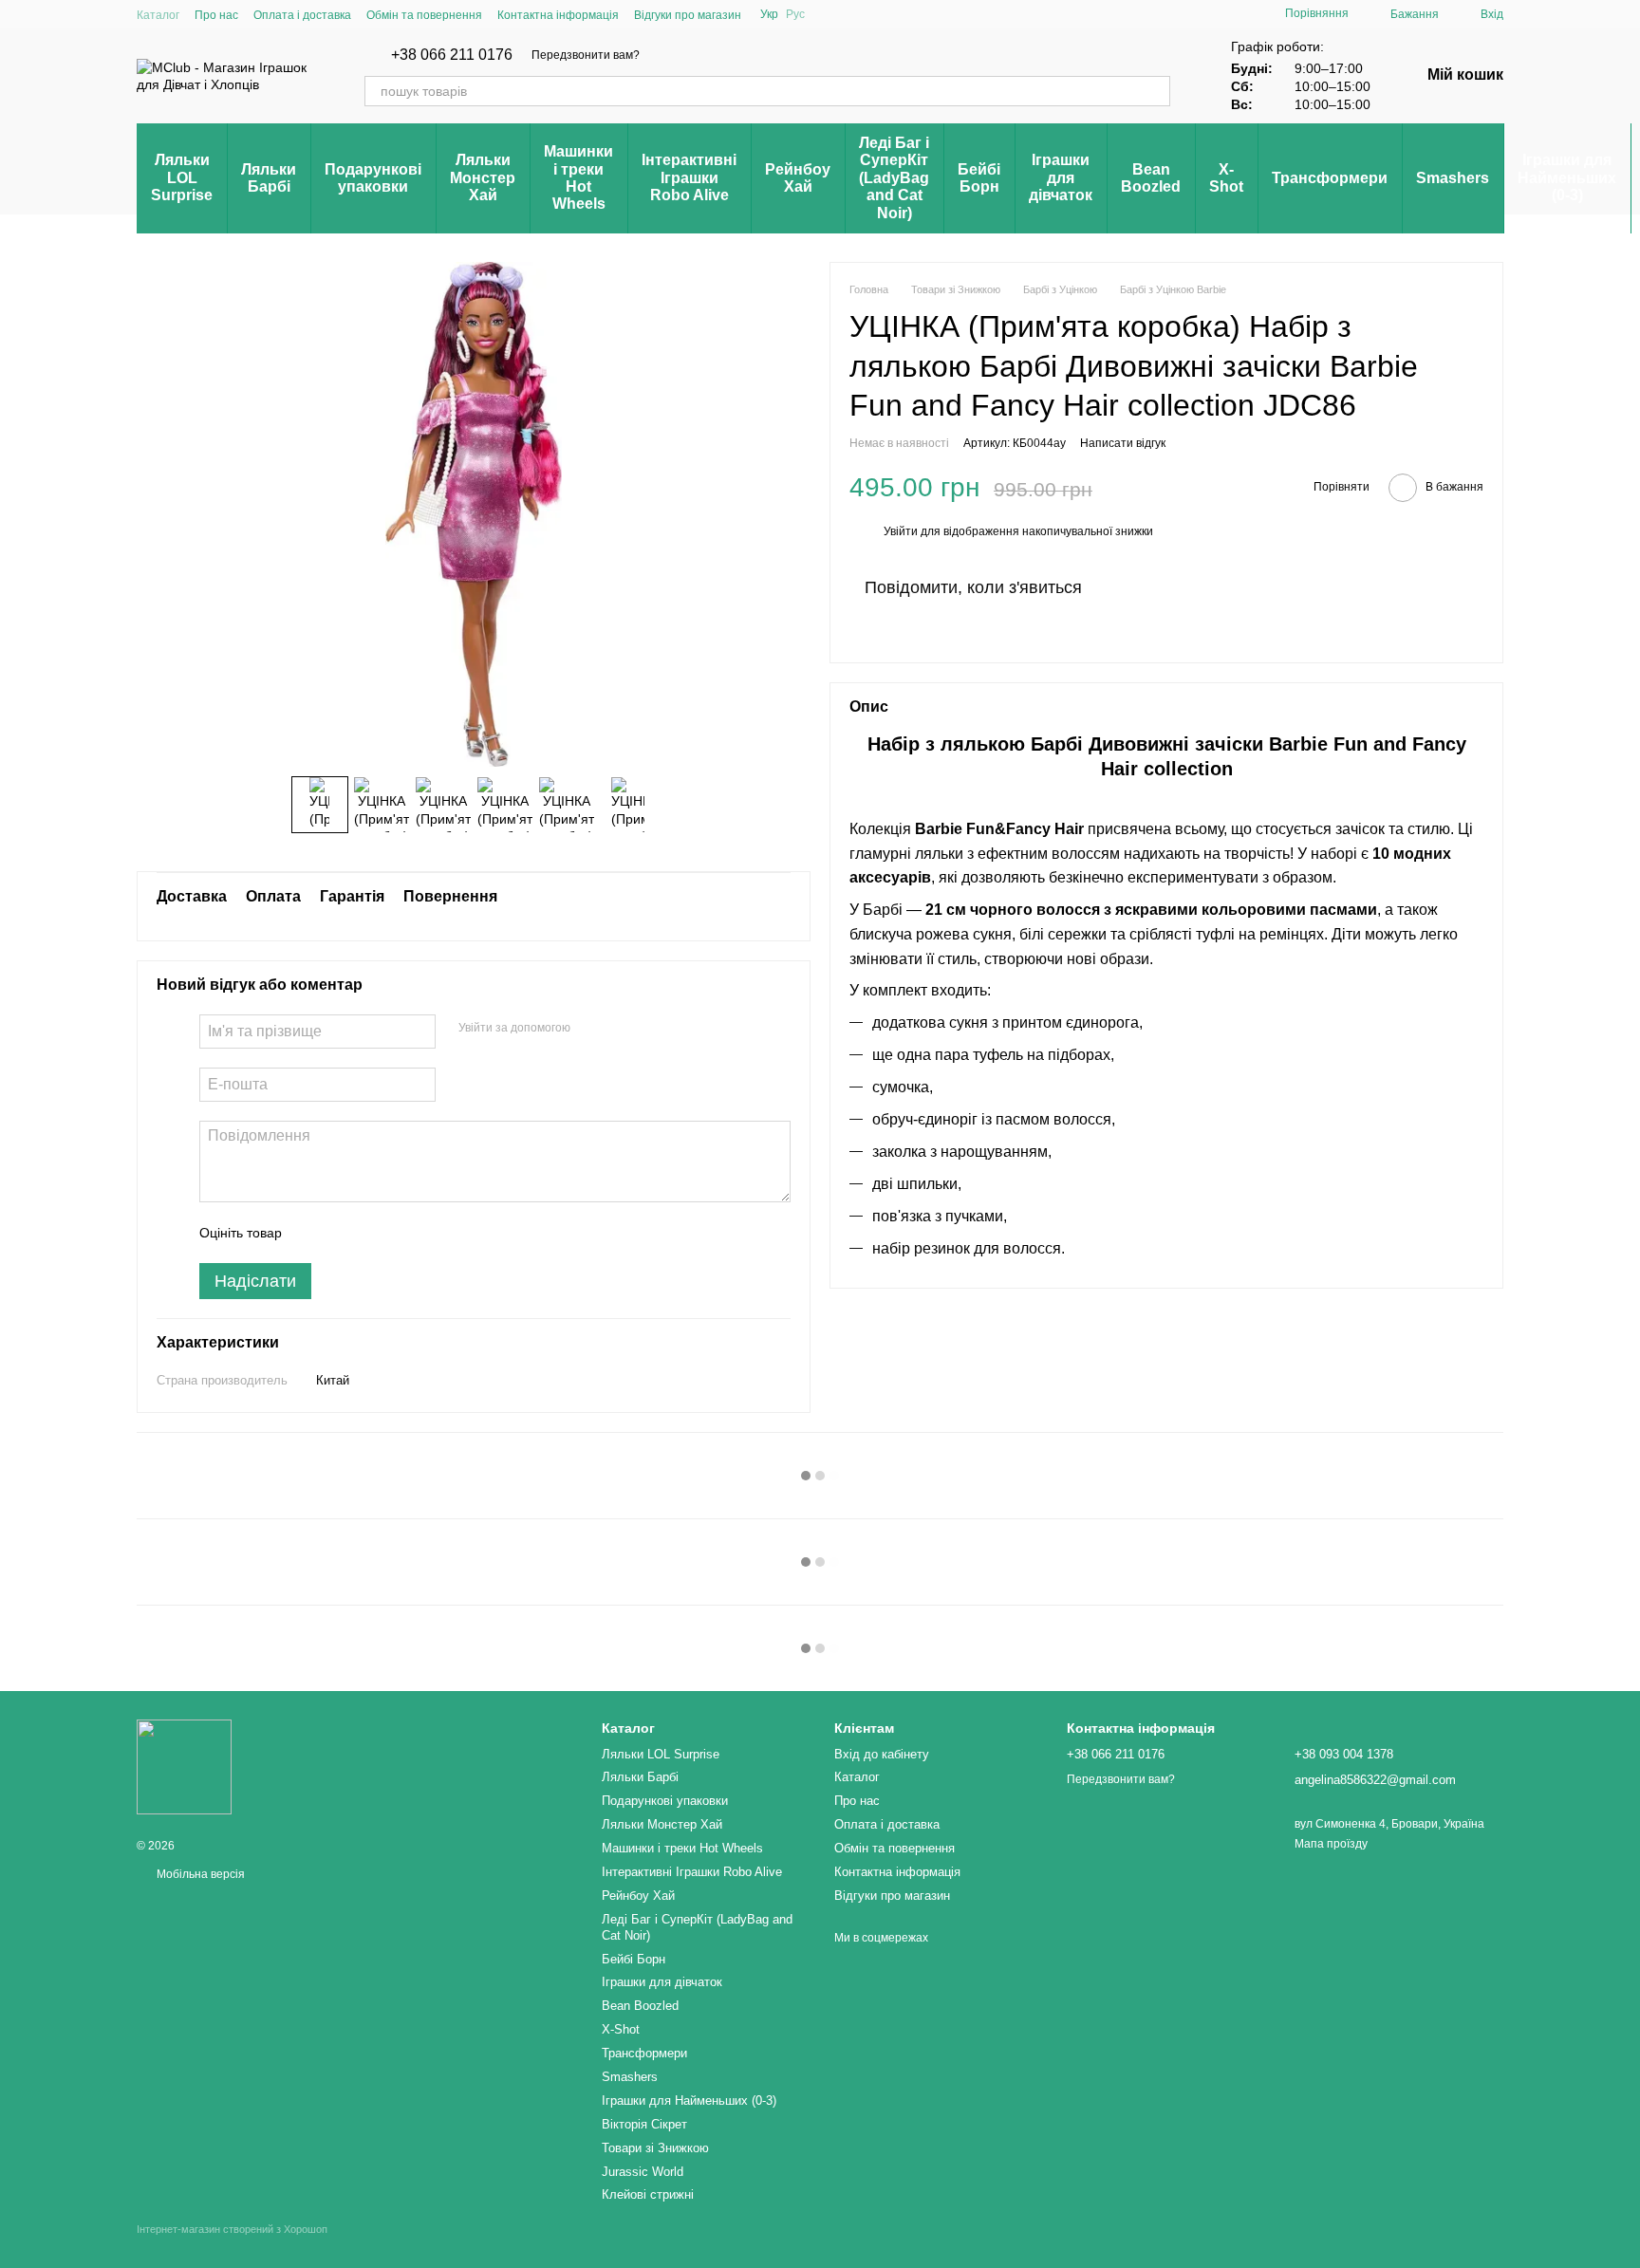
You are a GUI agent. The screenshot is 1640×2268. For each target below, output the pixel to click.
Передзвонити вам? (586, 55)
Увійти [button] (901, 532)
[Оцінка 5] (435, 1233)
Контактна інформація (558, 15)
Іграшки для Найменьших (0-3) (1567, 177)
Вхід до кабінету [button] (882, 1754)
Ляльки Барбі (269, 178)
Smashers (1453, 178)
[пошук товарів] (1155, 91)
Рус (795, 14)
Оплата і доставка (302, 15)
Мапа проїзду (1331, 1844)
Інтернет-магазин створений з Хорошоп (232, 2229)
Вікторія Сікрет (644, 2124)
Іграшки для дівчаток (1061, 177)
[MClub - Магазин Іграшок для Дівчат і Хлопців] (184, 1767)
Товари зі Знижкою (655, 2148)
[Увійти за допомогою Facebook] (591, 1029)
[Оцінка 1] (313, 1233)
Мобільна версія (199, 1874)
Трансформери (1330, 178)
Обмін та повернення (424, 15)
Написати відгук (1123, 443)
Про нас (216, 15)
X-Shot (1226, 178)
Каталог (158, 15)
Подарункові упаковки (373, 178)
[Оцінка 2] (344, 1233)
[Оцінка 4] (404, 1233)
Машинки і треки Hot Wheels (578, 177)
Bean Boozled (1151, 178)
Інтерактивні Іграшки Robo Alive (689, 177)
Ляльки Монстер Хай (483, 177)
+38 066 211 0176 (452, 55)
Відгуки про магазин (688, 15)
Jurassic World (643, 2172)
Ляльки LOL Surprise (182, 177)
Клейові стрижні (648, 2194)
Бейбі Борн (979, 178)
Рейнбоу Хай (798, 178)
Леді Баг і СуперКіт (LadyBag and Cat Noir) (894, 178)
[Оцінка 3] (374, 1233)
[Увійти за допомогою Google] (622, 1029)
